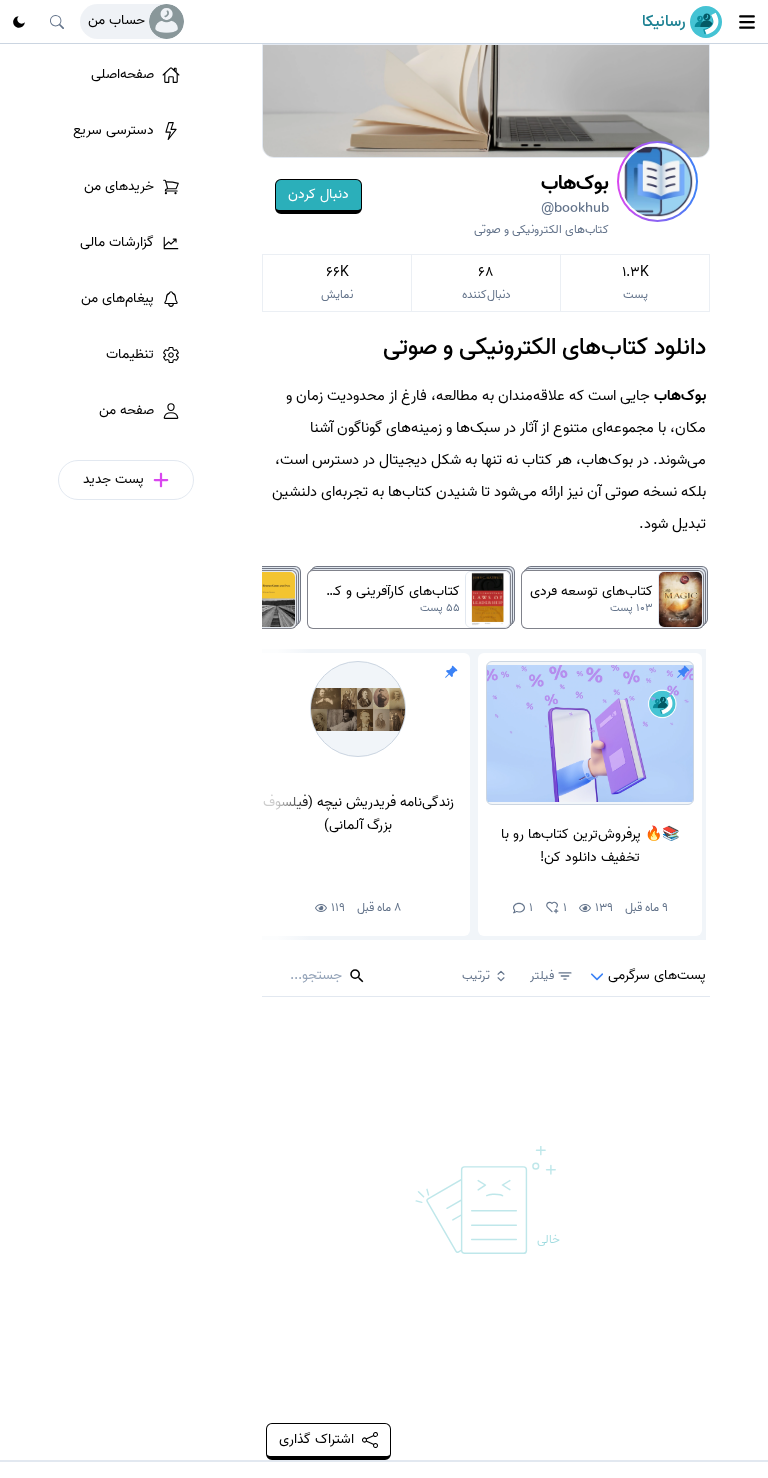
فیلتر (542, 975)
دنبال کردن (318, 194)
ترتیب (476, 975)
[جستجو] (57, 22)
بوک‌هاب (575, 193)
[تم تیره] (19, 22)
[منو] (747, 22)
